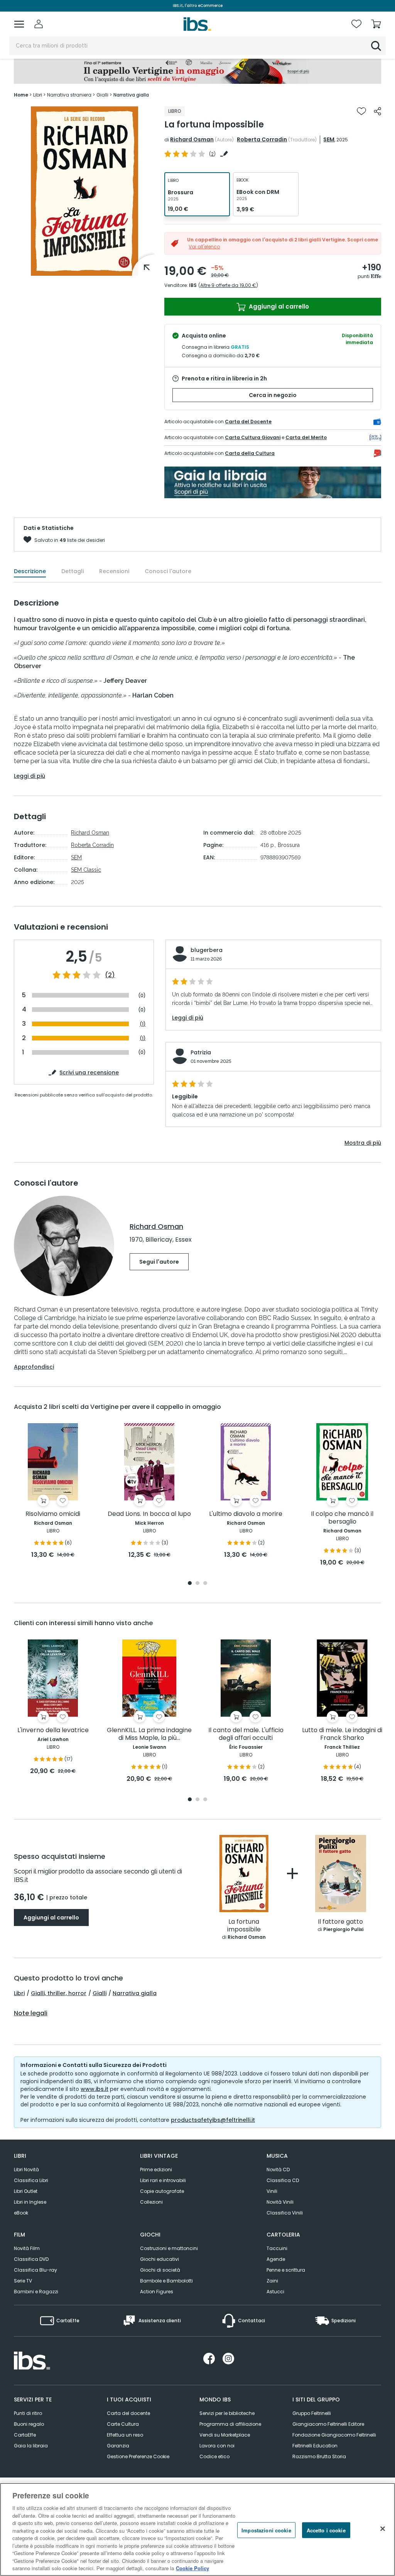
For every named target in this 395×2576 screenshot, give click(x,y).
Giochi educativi (160, 2259)
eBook (21, 2213)
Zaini (272, 2281)
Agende (276, 2259)
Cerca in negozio (273, 395)
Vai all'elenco (204, 247)
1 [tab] (190, 1584)
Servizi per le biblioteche (227, 2413)
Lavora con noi (217, 2446)
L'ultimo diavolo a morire (246, 1514)
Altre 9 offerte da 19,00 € (228, 285)
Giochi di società (160, 2270)
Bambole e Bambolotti (166, 2281)
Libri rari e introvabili (163, 2180)
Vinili (272, 2191)
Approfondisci (34, 1367)
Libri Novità (26, 2170)
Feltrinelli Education (315, 2446)
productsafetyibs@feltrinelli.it (213, 2120)
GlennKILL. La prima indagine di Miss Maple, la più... (149, 1734)
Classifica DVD (31, 2259)
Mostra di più (363, 1143)
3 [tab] (205, 1584)
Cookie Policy (192, 2568)
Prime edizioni (156, 2170)
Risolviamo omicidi (53, 1514)
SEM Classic (86, 870)
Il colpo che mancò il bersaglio (342, 1518)
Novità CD (278, 2170)
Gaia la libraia (31, 2446)
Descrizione (30, 571)
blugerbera (207, 950)
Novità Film (27, 2248)
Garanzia (118, 2446)
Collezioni (151, 2202)
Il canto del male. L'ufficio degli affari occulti (246, 1734)
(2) (110, 975)
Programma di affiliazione (230, 2424)
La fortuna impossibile (244, 1926)
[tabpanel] (53, 1491)
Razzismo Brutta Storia (319, 2456)
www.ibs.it (95, 2089)
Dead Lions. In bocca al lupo (149, 1514)
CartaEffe (25, 2435)
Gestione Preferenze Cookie (138, 2456)
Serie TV (23, 2281)
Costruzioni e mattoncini (169, 2248)
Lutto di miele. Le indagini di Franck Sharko (342, 1734)
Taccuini (277, 2248)
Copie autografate (162, 2191)
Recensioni (114, 571)
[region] (197, 2529)
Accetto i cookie (326, 2530)
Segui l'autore (159, 1262)
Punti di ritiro (28, 2413)
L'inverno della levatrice (53, 1730)
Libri (19, 1993)
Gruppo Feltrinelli (312, 2413)
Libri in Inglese (30, 2202)
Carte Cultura (123, 2424)
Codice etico (214, 2456)
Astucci (275, 2292)
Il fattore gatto (340, 1922)
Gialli (100, 1993)
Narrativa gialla (135, 1993)
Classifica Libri (31, 2180)
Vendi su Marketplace (225, 2435)
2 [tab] (197, 1584)
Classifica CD (283, 2180)
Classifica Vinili (285, 2213)
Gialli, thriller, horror (59, 1993)
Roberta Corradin (262, 139)
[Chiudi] (383, 2528)
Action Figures (157, 2292)
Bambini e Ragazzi (36, 2292)
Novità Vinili (280, 2202)
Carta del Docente (248, 422)
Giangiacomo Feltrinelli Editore (328, 2424)
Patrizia (201, 1052)
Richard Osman (192, 139)
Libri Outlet (26, 2191)
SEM (329, 139)
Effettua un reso (125, 2435)
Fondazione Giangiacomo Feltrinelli (334, 2435)
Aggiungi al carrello (278, 306)
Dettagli (73, 571)
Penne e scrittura (286, 2270)
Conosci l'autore (168, 571)
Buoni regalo (29, 2424)
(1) (143, 1024)
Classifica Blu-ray (35, 2270)
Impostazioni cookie (266, 2530)
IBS (193, 285)
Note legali (31, 2013)
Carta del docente (128, 2413)
